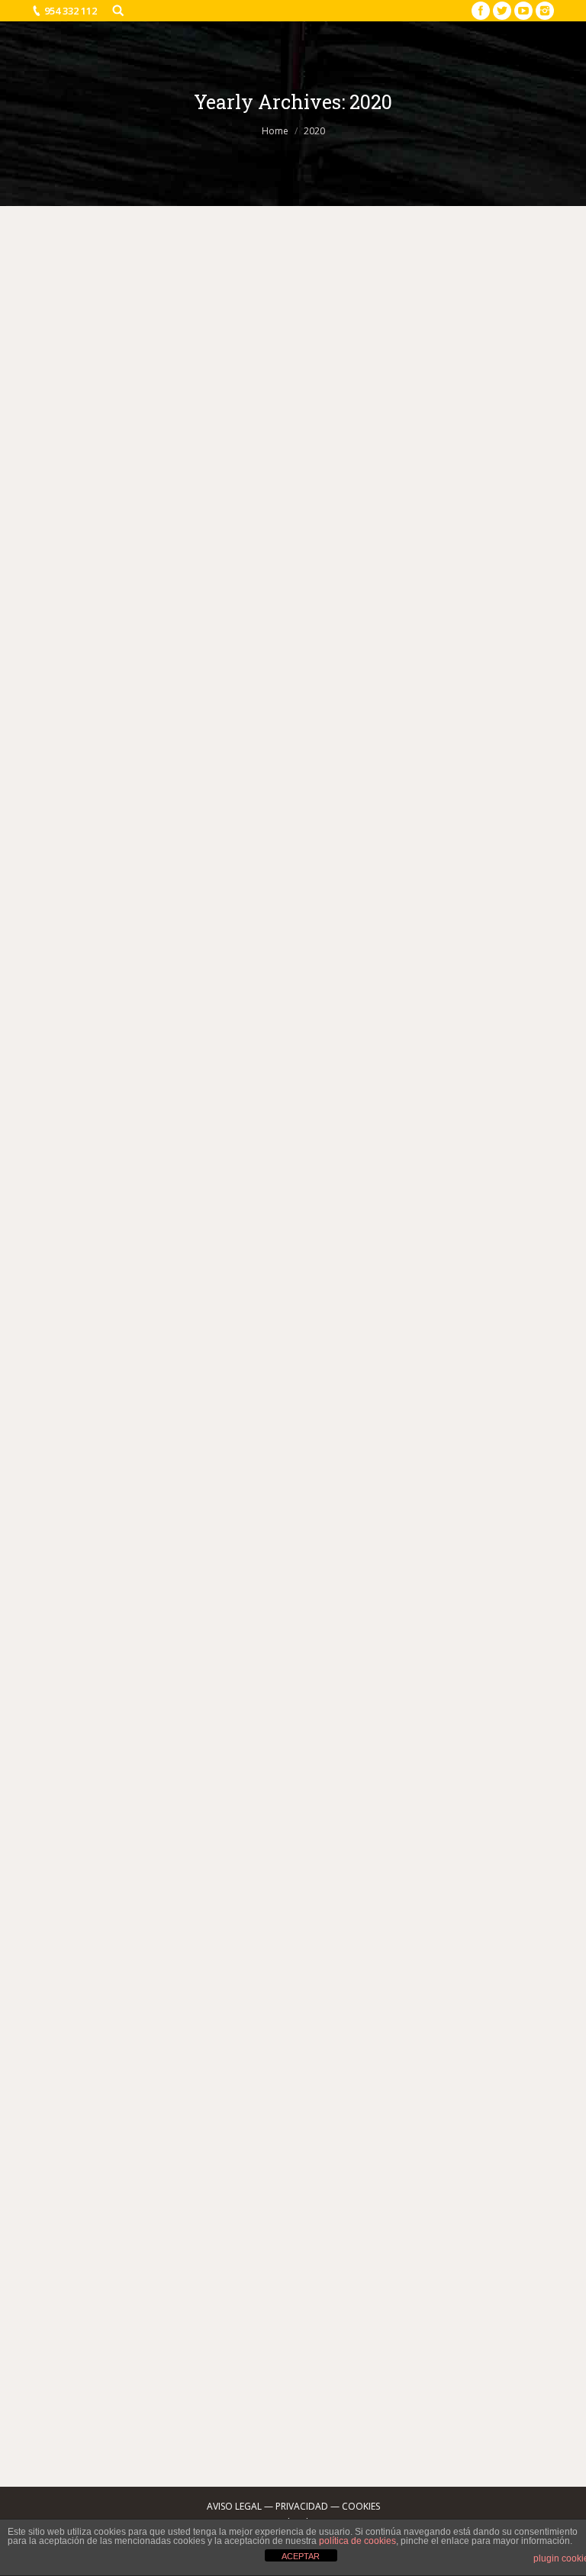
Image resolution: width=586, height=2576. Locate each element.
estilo (321, 592)
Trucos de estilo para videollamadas (179, 504)
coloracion (343, 758)
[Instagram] (545, 11)
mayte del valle (323, 1128)
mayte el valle (306, 1582)
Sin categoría (496, 758)
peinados (358, 592)
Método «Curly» (105, 1929)
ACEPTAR (301, 2556)
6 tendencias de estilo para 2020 (164, 2319)
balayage (82, 758)
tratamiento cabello (463, 1128)
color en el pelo (281, 758)
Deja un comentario (192, 592)
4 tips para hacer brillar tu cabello (171, 636)
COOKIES (361, 2506)
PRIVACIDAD (302, 2506)
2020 (258, 592)
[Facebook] (481, 11)
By (483, 592)
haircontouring (431, 758)
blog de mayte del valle (192, 758)
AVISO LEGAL (234, 2506)
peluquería (364, 1582)
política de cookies (357, 2541)
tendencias (407, 592)
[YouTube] (523, 11)
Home (275, 131)
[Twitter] (502, 11)
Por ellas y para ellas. (126, 1513)
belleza (289, 592)
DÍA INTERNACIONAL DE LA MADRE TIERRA (208, 1087)
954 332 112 (71, 11)
